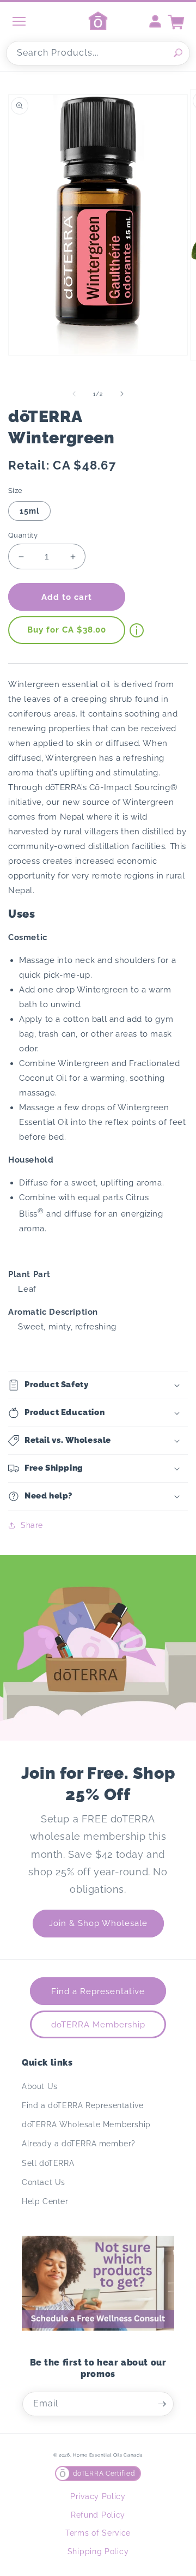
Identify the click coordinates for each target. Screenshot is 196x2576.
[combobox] (98, 53)
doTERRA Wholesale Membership (86, 2124)
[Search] (178, 53)
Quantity (23, 535)
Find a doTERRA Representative (82, 2105)
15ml (29, 511)
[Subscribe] (162, 2404)
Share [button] (32, 1525)
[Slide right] (122, 394)
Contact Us (44, 2182)
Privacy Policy (98, 2496)
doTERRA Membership (98, 2025)
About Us (40, 2086)
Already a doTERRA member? (79, 2144)
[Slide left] (74, 394)
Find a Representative (98, 1991)
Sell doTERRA (48, 2163)
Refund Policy (98, 2515)
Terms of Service (98, 2533)
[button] (98, 1385)
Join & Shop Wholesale (98, 1923)
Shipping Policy (98, 2551)
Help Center (45, 2201)
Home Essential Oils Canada (108, 2455)
